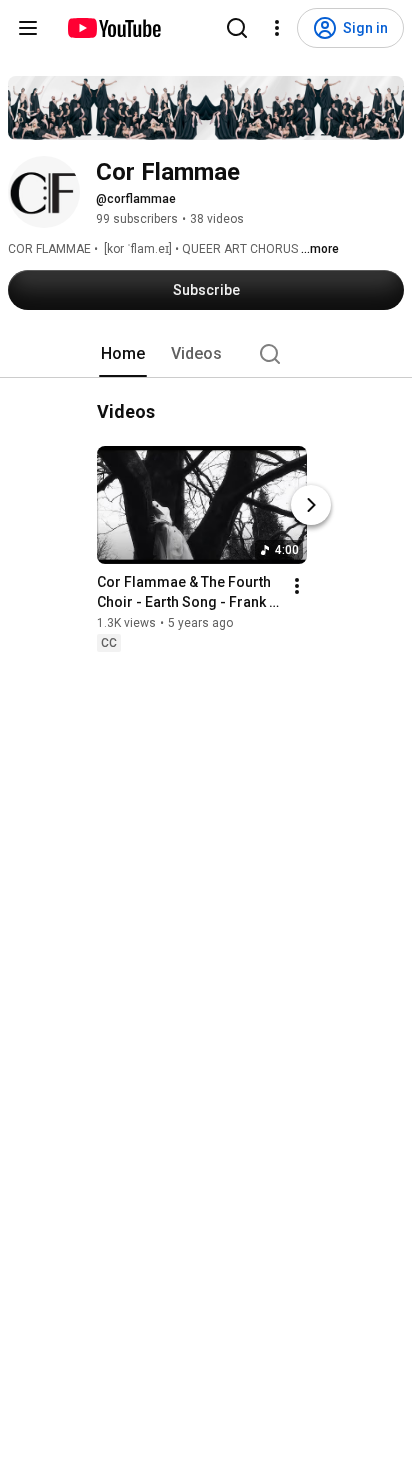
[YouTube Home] (113, 28)
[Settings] (277, 28)
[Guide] (28, 28)
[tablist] (206, 354)
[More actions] (297, 586)
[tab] (123, 354)
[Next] (311, 505)
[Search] (237, 28)
